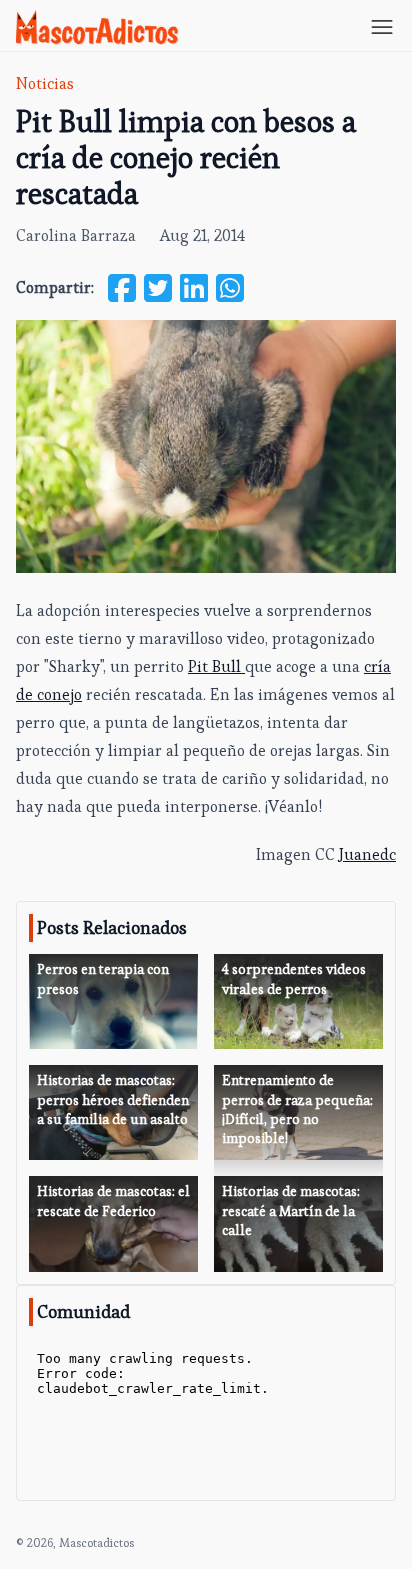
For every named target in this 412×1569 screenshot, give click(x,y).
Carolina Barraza (76, 235)
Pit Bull (216, 666)
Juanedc (367, 854)
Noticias (45, 83)
